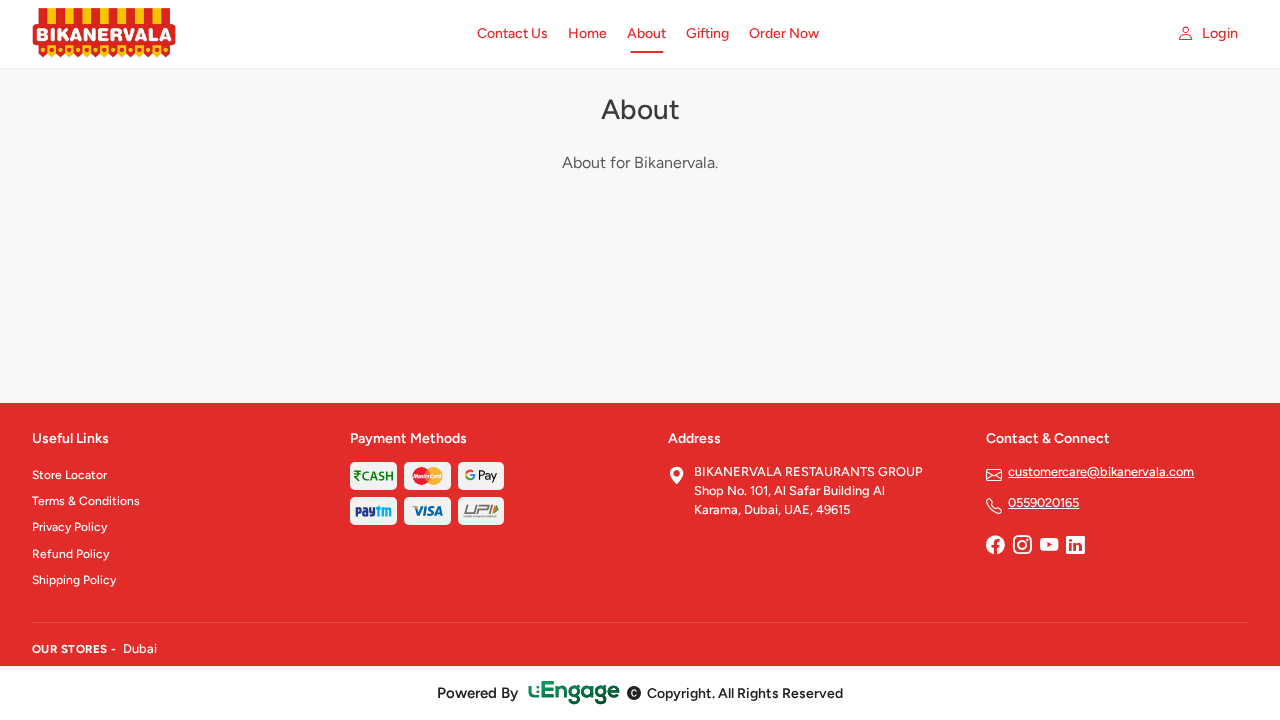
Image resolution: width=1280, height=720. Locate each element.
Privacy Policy (69, 527)
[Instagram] (1022, 547)
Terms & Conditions (86, 501)
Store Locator (69, 475)
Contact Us (512, 33)
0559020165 (1043, 502)
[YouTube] (1049, 547)
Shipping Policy (74, 580)
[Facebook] (995, 547)
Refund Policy (70, 554)
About (646, 33)
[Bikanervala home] (242, 34)
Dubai (140, 648)
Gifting (707, 33)
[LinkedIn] (1075, 547)
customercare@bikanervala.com (1101, 471)
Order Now (784, 33)
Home (587, 33)
